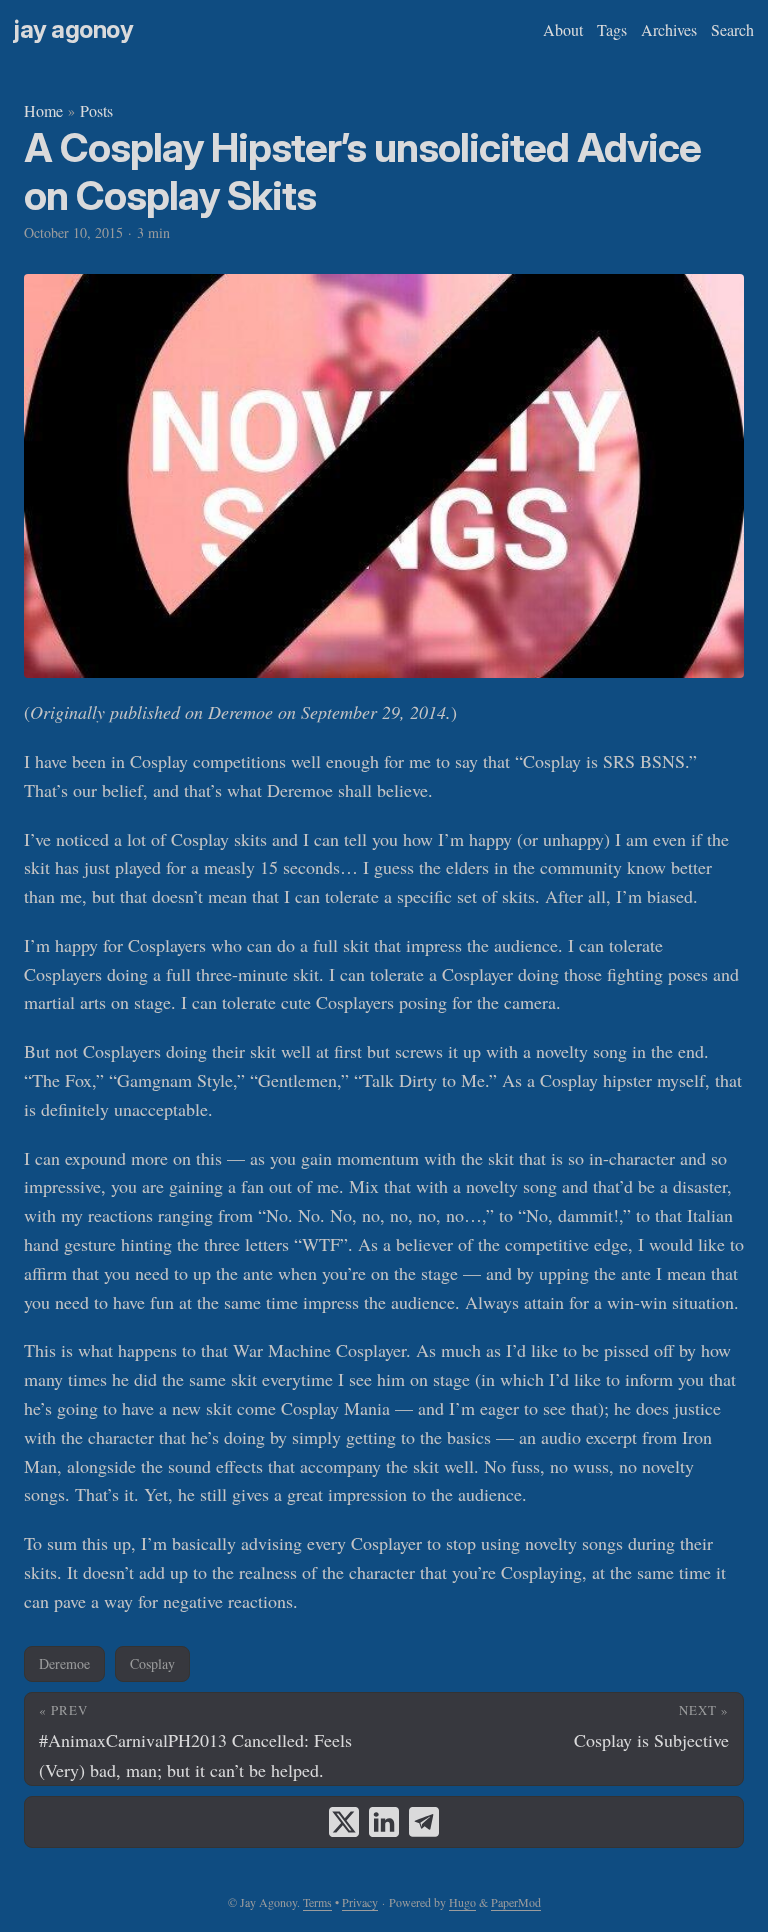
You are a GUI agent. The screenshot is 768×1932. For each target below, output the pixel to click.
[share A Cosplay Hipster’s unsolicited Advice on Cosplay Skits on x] (344, 1822)
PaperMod (516, 1902)
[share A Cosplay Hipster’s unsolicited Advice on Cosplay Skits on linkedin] (384, 1822)
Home (43, 110)
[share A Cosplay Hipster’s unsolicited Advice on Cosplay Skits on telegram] (424, 1822)
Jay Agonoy (73, 29)
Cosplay (152, 1663)
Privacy (360, 1902)
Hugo (462, 1902)
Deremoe (64, 1663)
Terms (317, 1902)
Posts (96, 110)
